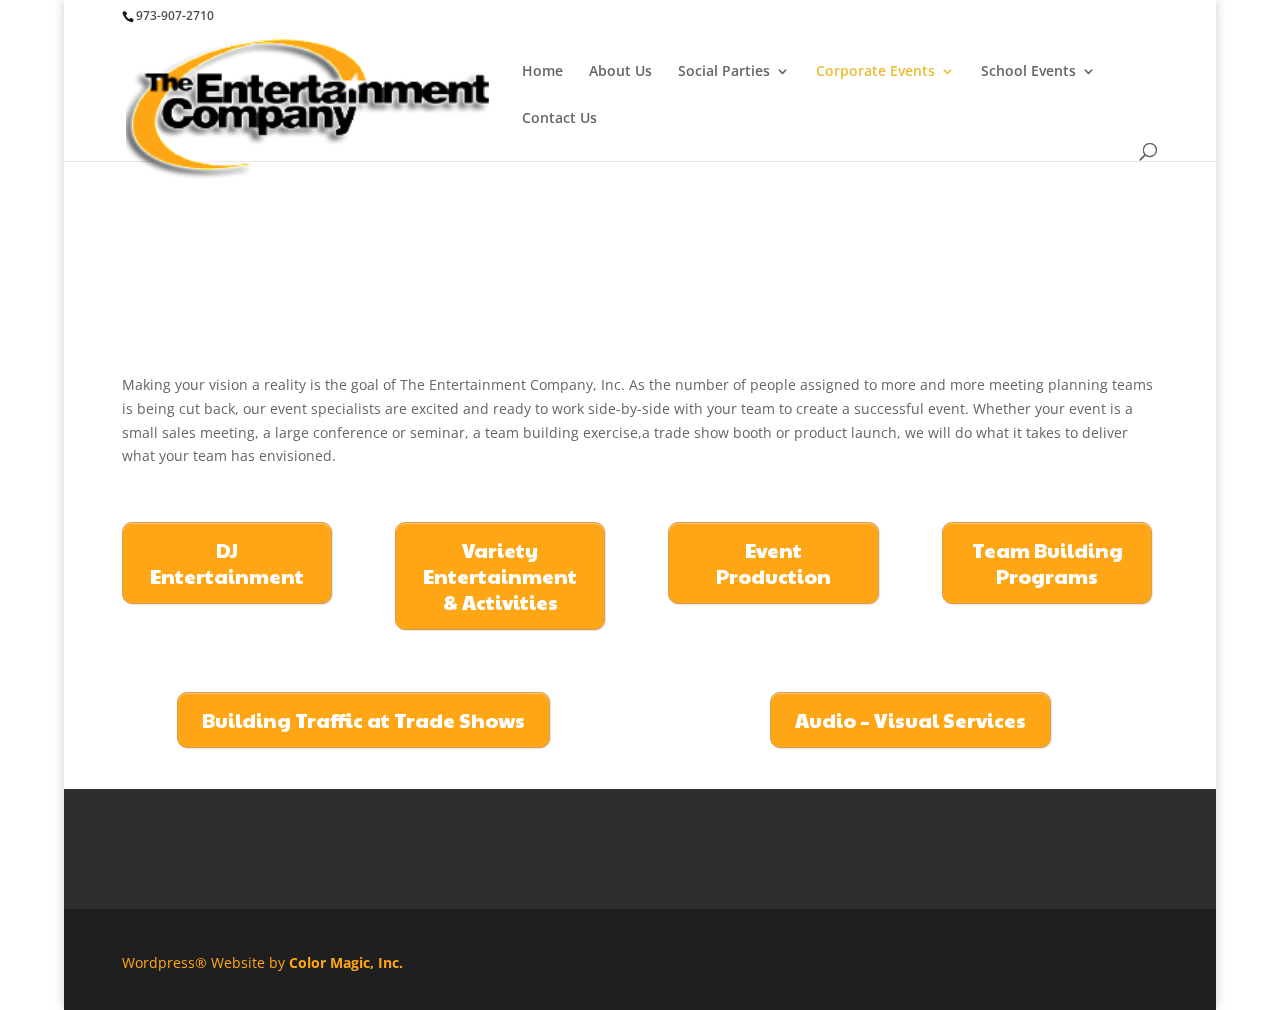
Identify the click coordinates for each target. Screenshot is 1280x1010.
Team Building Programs (1047, 563)
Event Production (773, 563)
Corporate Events (875, 72)
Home (542, 72)
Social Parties (724, 72)
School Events (1028, 72)
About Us (620, 72)
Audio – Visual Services (910, 720)
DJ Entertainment (227, 563)
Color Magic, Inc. (346, 962)
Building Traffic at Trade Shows (363, 720)
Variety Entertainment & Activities (500, 576)
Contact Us (559, 119)
